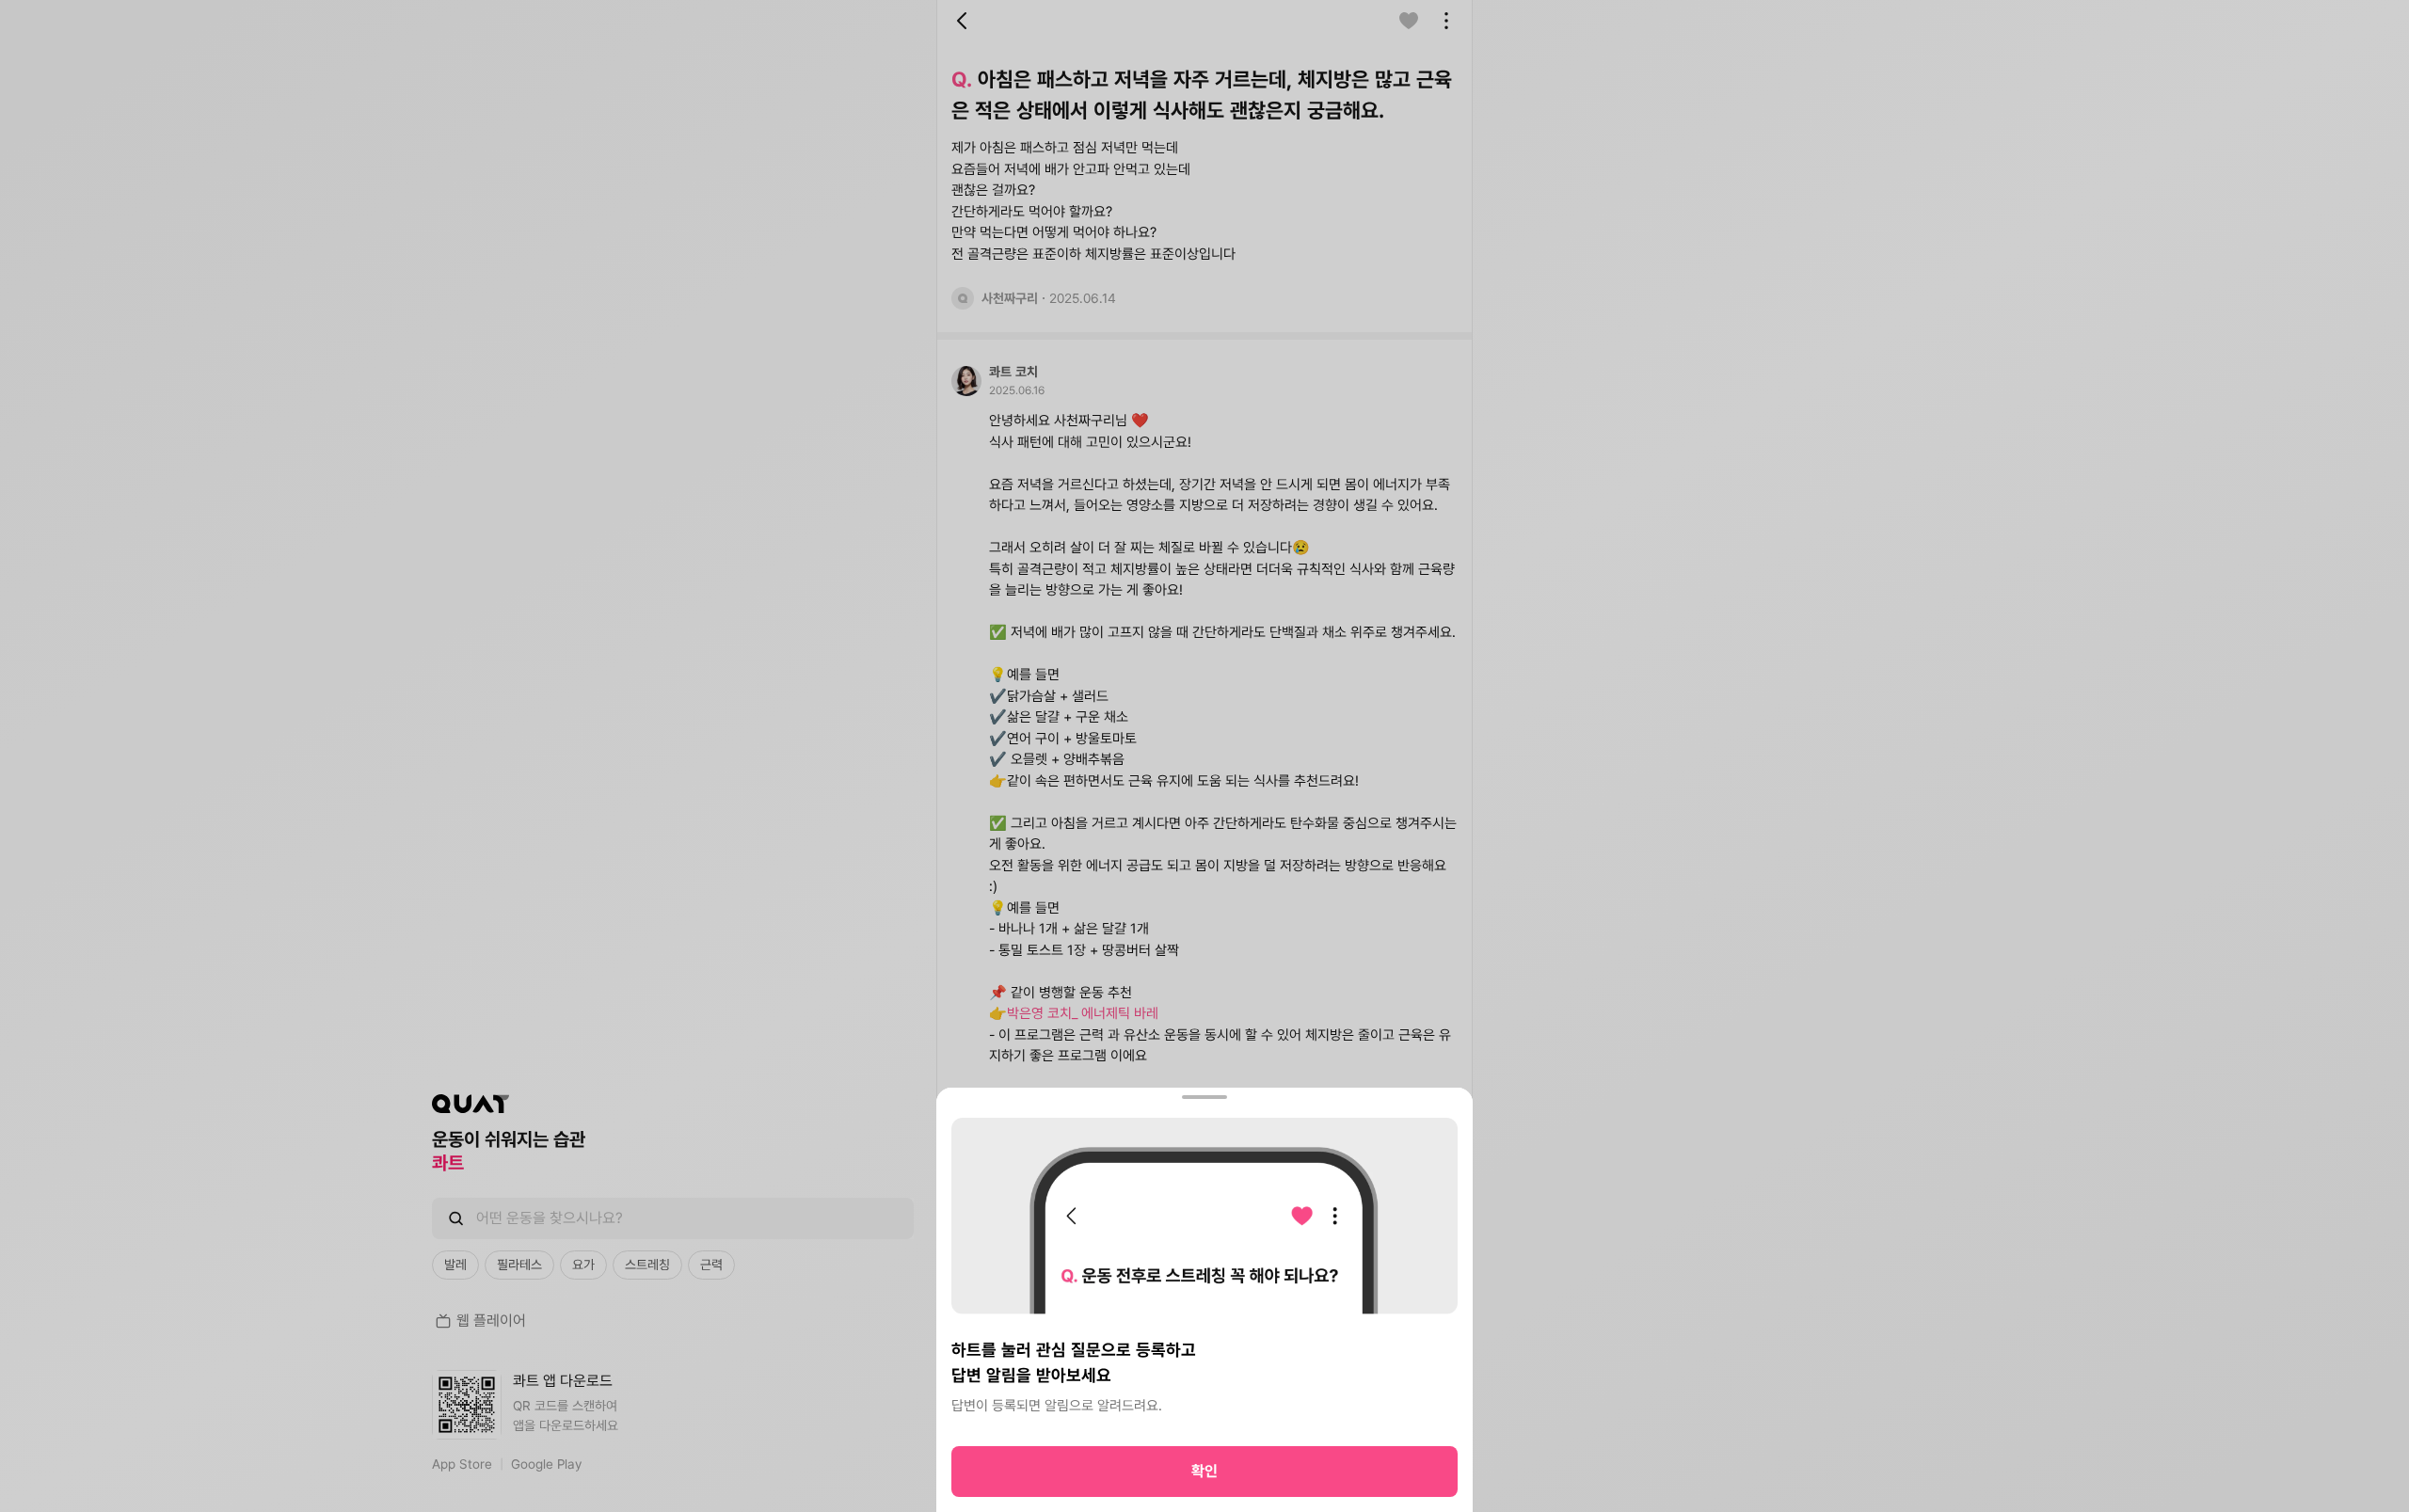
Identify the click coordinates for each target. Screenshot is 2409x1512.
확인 (1204, 1471)
